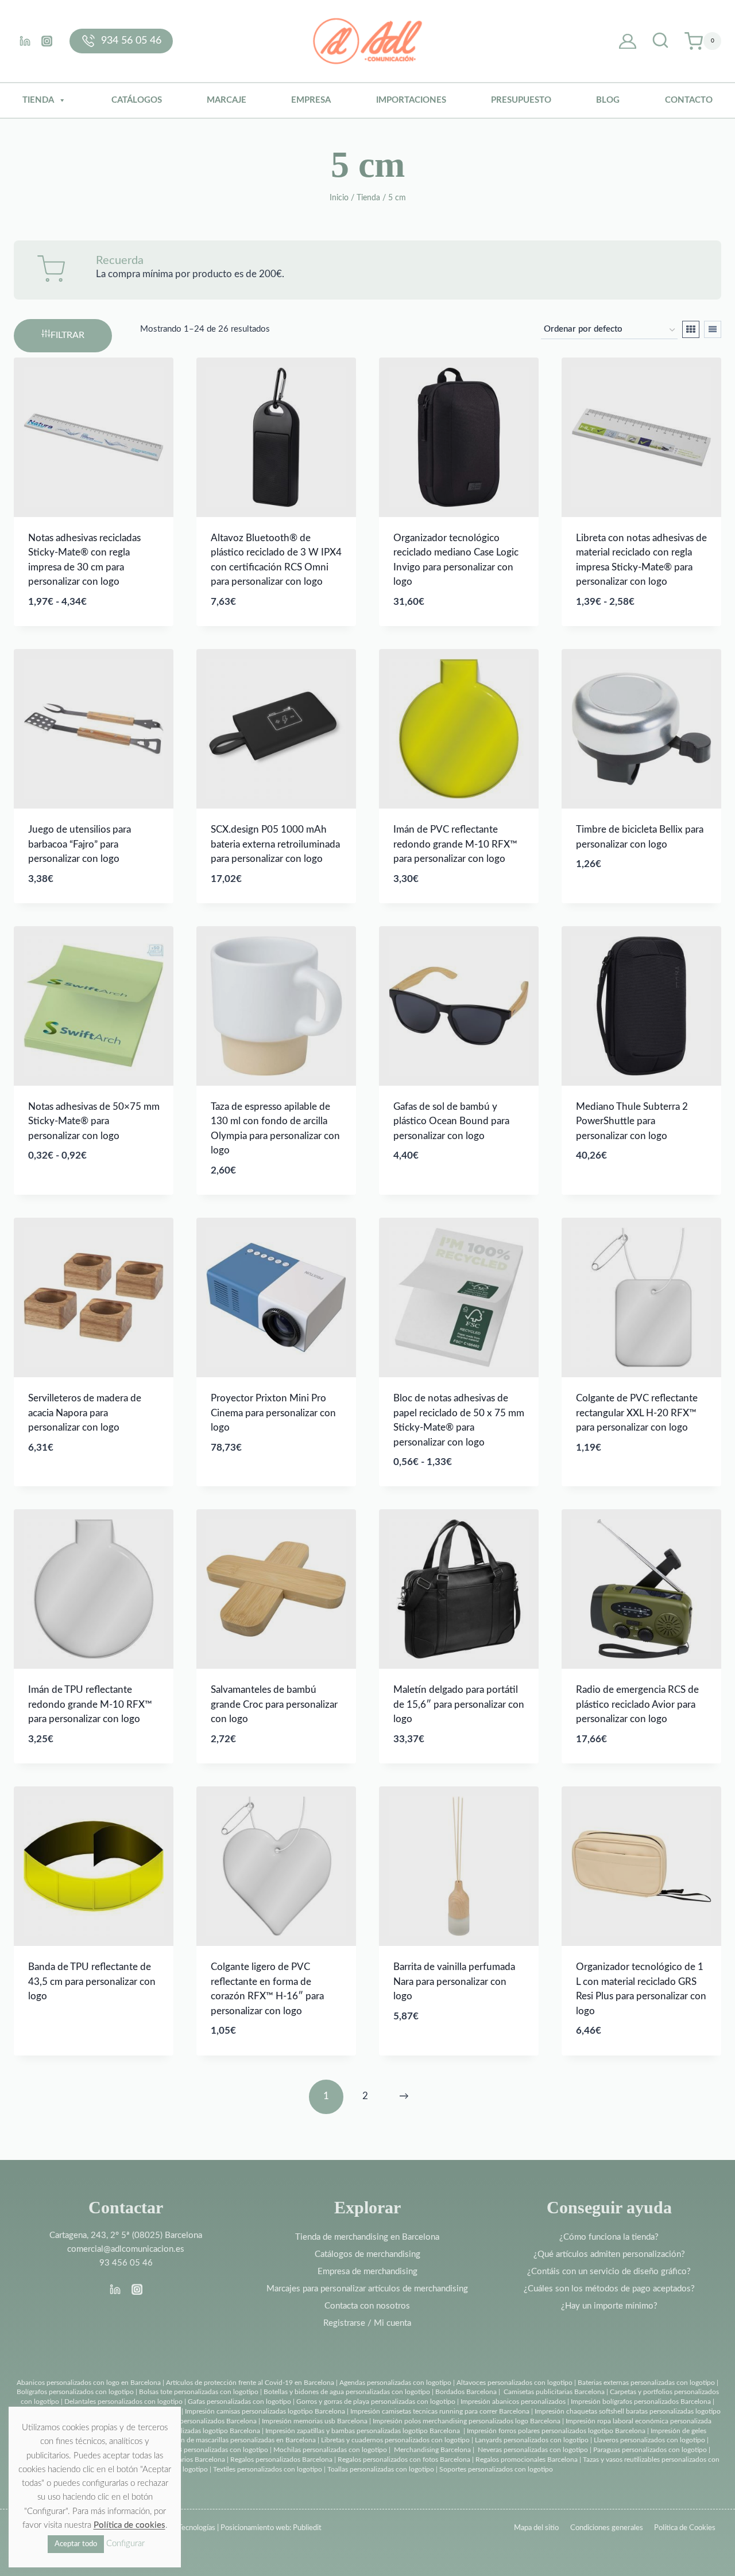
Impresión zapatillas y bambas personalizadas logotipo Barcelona (363, 2431)
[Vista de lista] (713, 329)
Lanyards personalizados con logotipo (532, 2440)
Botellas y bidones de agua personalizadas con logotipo (347, 2392)
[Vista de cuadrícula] (691, 329)
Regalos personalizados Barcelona (281, 2460)
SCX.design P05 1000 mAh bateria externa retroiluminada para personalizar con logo (275, 844)
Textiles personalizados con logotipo (268, 2469)
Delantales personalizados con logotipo (123, 2402)
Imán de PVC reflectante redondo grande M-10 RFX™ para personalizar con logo (455, 844)
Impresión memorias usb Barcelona (315, 2421)
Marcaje (227, 100)
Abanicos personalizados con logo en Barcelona (89, 2383)
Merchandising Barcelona (432, 2450)
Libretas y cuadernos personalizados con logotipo (395, 2440)
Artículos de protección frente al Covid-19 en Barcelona (250, 2383)
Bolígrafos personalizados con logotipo (75, 2392)
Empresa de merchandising (367, 2272)
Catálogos (137, 100)
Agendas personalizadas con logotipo (395, 2383)
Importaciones (411, 100)
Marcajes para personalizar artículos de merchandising (367, 2289)
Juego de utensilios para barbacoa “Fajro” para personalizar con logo (80, 844)
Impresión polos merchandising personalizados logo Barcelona (467, 2421)
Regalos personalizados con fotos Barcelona (404, 2460)
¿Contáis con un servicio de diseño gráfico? (609, 2272)
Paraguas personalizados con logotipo (650, 2450)
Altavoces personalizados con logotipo (514, 2383)
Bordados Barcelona (466, 2392)
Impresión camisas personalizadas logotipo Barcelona (265, 2411)
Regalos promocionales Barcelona (527, 2460)
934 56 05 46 (131, 41)
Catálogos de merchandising (367, 2254)
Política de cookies (129, 2525)
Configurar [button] (125, 2544)
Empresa (311, 100)
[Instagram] (47, 41)
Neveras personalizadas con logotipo (533, 2450)
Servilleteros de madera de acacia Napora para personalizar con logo (85, 1413)
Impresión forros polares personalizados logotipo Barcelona (556, 2431)
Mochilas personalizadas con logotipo (330, 2450)
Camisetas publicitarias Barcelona (554, 2392)
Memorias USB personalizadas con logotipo (202, 2450)
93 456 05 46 (126, 2263)
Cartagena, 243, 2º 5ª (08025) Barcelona (126, 2235)
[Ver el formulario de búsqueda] (660, 41)
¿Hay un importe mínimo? (609, 2306)
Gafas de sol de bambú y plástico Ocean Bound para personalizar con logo (451, 1121)
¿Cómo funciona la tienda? (609, 2237)
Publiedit (307, 2528)
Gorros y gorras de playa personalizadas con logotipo (376, 2402)
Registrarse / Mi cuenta (367, 2323)
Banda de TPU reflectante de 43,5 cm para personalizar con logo (92, 1981)
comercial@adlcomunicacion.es (126, 2249)
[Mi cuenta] (628, 41)
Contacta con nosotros (367, 2306)
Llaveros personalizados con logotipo (649, 2440)
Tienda (38, 100)
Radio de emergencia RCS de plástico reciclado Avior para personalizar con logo (637, 1704)
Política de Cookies (685, 2528)
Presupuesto (521, 100)
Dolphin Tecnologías (183, 2528)
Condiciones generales (607, 2528)
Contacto (689, 100)
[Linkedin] (25, 41)
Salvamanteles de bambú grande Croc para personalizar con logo (274, 1704)
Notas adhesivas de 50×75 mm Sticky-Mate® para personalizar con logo (94, 1121)
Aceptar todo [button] (76, 2544)
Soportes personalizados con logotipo (496, 2469)
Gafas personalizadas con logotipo (239, 2402)
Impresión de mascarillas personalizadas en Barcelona (235, 2440)
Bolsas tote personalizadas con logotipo (199, 2392)
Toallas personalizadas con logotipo (381, 2469)
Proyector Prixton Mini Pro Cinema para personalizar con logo (273, 1413)
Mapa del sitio (536, 2528)
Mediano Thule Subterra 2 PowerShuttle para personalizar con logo (632, 1121)
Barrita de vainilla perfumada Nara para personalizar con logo (454, 1981)
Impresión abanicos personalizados (514, 2402)
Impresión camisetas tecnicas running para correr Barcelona (440, 2411)
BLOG (608, 100)
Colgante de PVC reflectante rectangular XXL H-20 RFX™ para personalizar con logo (637, 1413)
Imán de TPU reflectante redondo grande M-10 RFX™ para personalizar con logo (90, 1704)
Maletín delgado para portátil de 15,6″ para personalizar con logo (459, 1704)
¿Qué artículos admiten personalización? (609, 2254)
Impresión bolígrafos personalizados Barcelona (641, 2402)
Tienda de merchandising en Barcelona (367, 2237)
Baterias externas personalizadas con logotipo (646, 2383)
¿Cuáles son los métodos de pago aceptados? (609, 2289)
